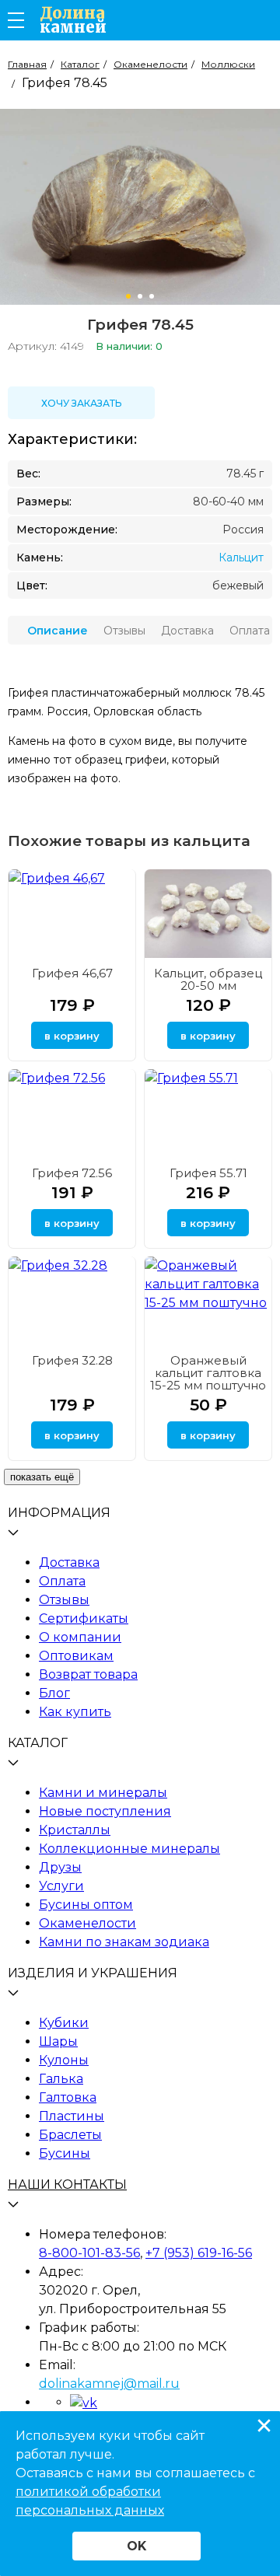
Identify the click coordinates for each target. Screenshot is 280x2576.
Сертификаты (84, 1618)
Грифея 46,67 (72, 973)
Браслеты (70, 2135)
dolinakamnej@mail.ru (109, 2384)
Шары (58, 2041)
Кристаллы (75, 1830)
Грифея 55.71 (208, 1173)
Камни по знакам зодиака (124, 1942)
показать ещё (42, 1477)
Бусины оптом (86, 1905)
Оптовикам (76, 1656)
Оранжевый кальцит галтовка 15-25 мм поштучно (208, 1373)
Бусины (65, 2153)
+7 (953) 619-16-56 (199, 2253)
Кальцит (241, 557)
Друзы (60, 1867)
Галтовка (68, 2097)
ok (136, 2546)
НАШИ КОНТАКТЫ (67, 2185)
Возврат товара (88, 1674)
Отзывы (64, 1600)
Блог (54, 1693)
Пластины (72, 2116)
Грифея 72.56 (72, 1173)
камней (73, 20)
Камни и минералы (103, 1793)
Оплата (62, 1581)
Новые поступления (105, 1811)
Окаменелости (87, 1923)
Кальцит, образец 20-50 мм (208, 979)
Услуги (61, 1886)
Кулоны (64, 2060)
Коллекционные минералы (129, 1849)
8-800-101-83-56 (89, 2253)
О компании (80, 1637)
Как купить (75, 1712)
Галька (61, 2079)
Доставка (69, 1562)
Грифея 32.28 (72, 1360)
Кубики (64, 2023)
